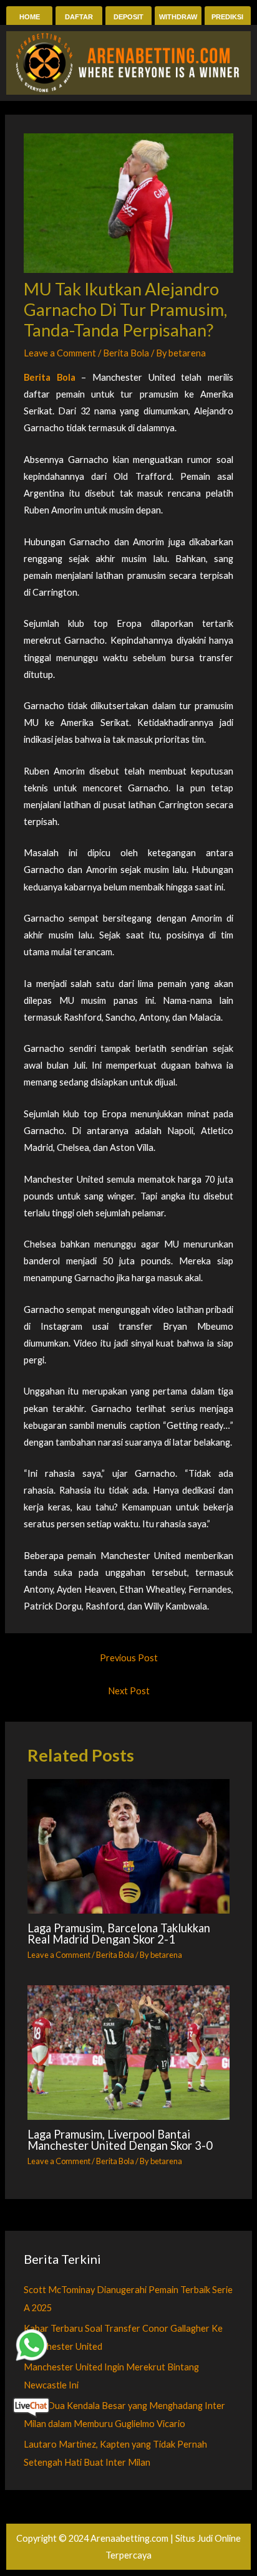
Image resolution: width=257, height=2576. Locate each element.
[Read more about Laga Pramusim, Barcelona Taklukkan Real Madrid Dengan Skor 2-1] (128, 1846)
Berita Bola (126, 353)
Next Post (129, 1691)
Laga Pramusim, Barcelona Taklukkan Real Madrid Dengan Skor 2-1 (119, 1934)
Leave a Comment (60, 353)
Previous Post (129, 1658)
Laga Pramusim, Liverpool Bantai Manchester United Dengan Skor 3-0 (120, 2140)
